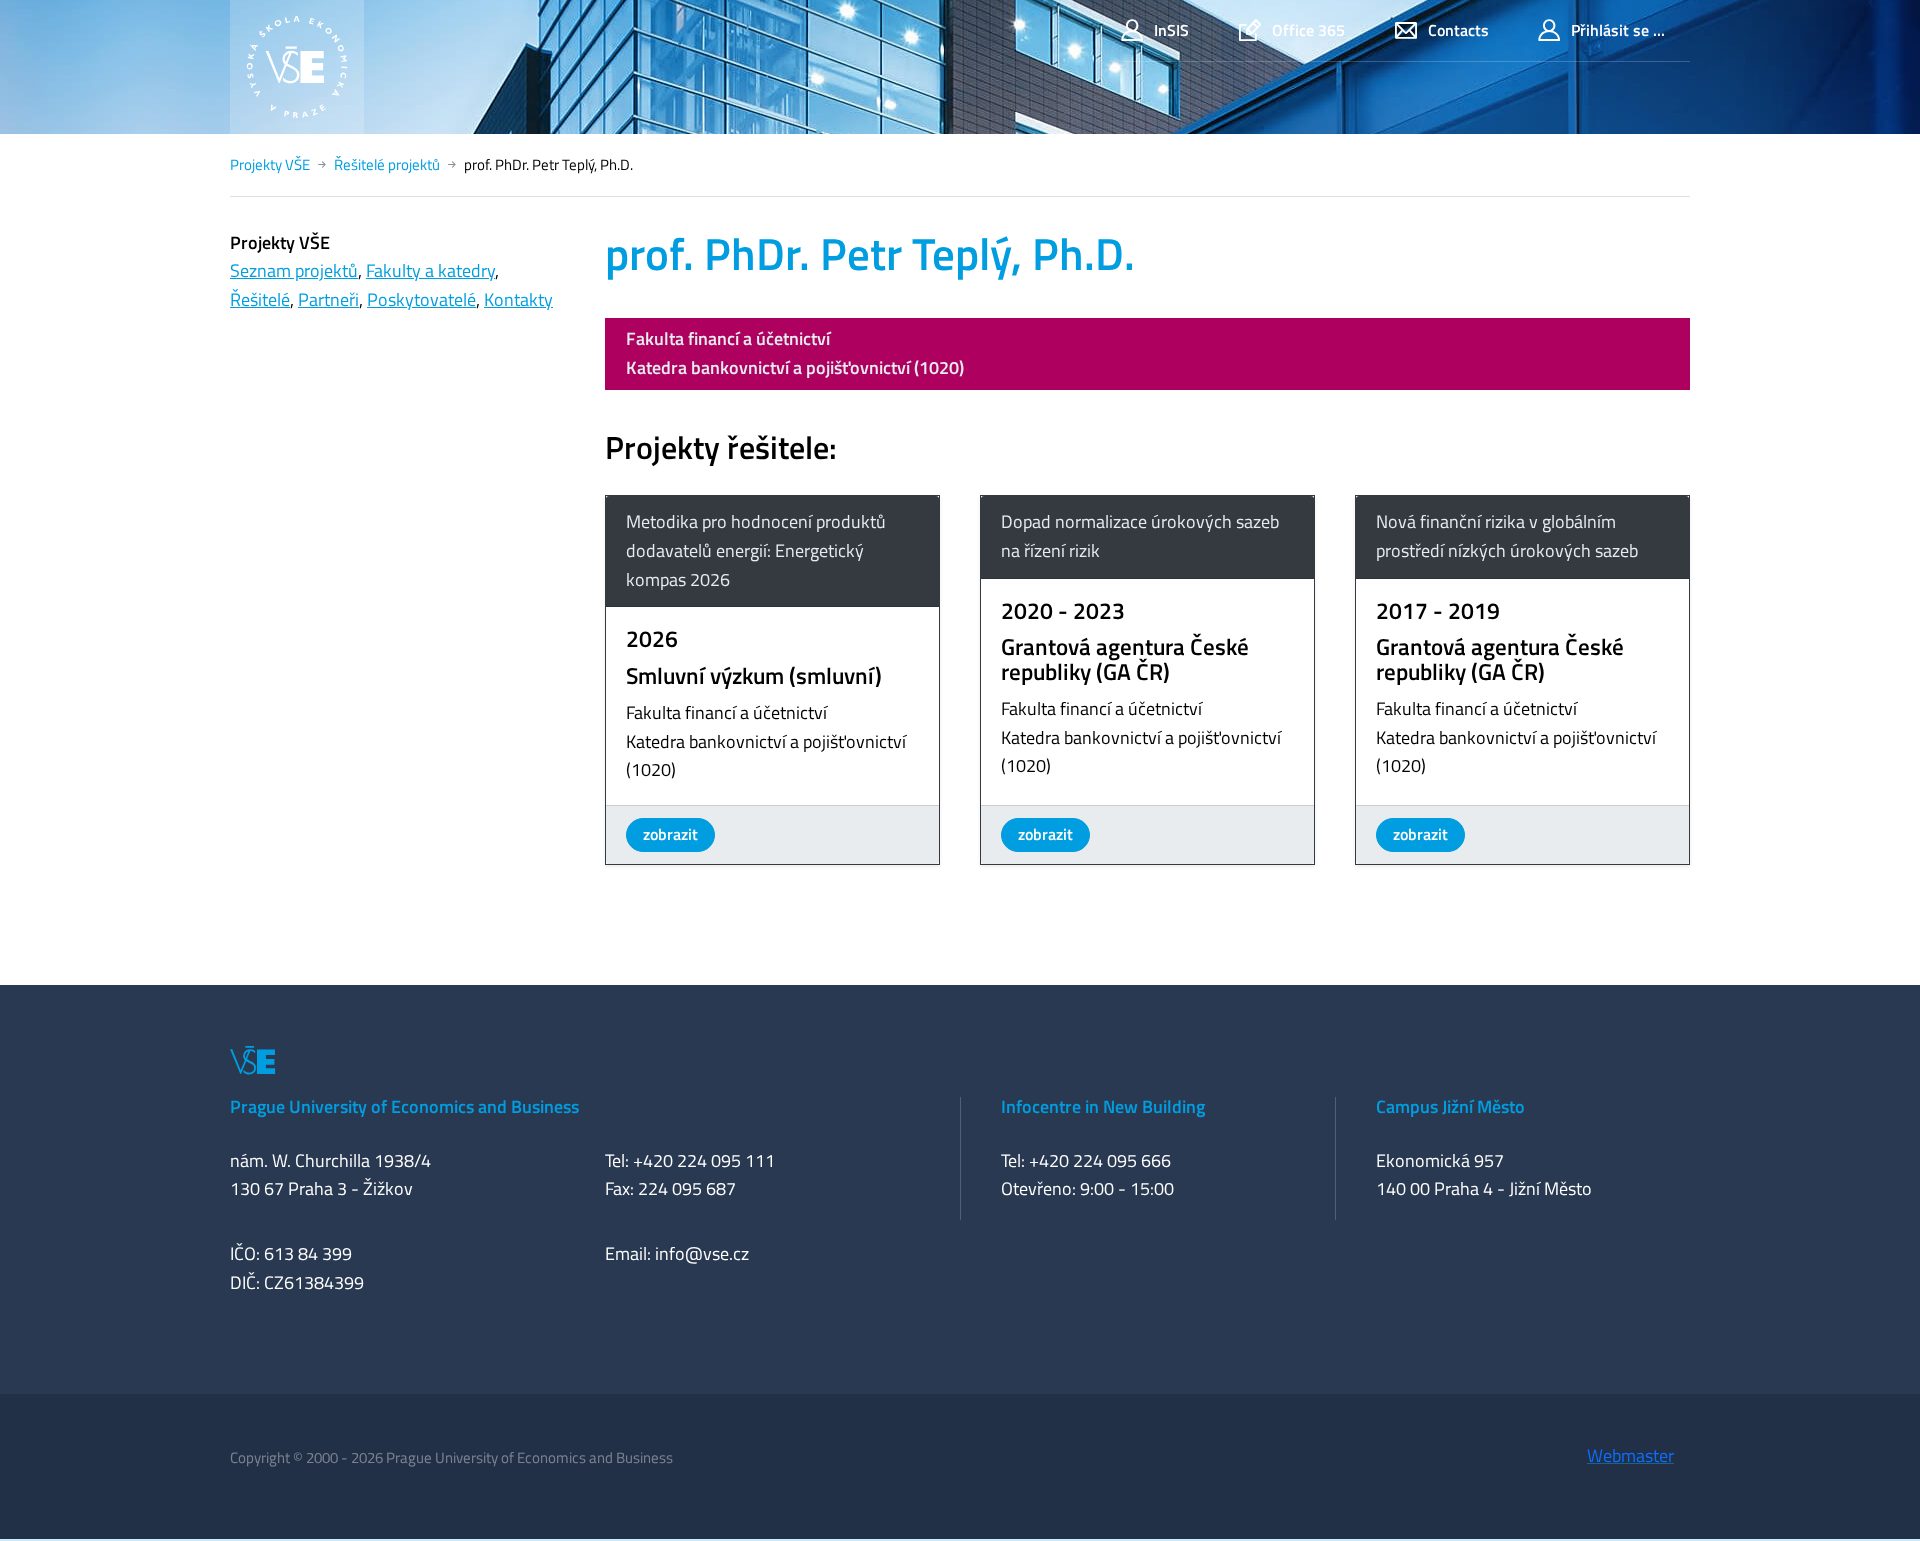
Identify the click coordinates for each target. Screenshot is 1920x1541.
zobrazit (670, 834)
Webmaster (1630, 1455)
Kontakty (518, 299)
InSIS (1171, 30)
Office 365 (1308, 30)
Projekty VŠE (270, 164)
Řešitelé (260, 299)
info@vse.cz (702, 1253)
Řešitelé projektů (387, 164)
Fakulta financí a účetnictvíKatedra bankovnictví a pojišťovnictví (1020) (795, 353)
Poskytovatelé (421, 299)
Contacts (1458, 30)
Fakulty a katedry (430, 270)
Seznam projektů (294, 270)
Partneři (328, 299)
